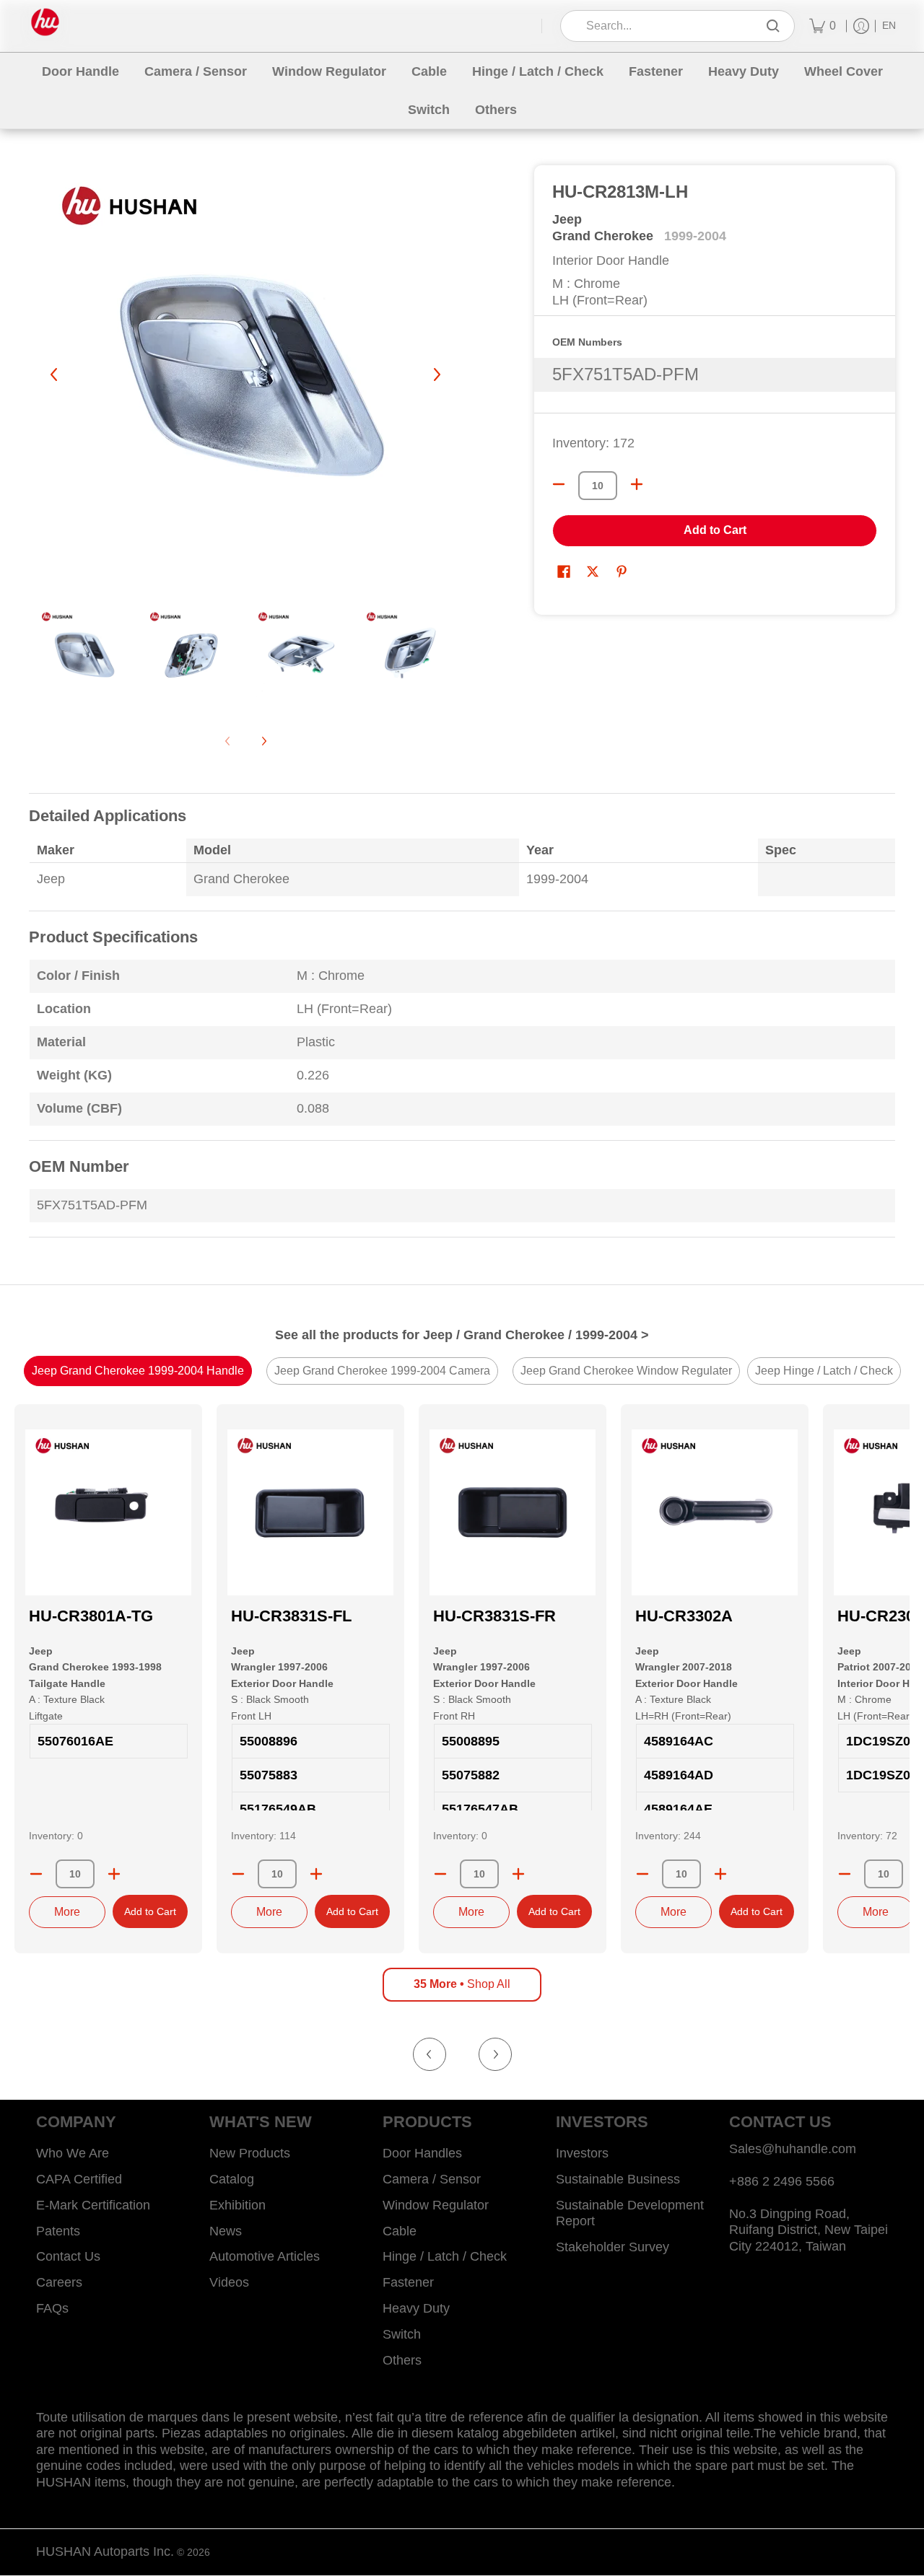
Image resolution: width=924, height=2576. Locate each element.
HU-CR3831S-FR (494, 1616)
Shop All (462, 1984)
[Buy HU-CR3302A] (715, 1512)
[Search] (773, 26)
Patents (58, 2231)
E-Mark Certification (93, 2205)
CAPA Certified (79, 2179)
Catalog (232, 2179)
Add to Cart (715, 530)
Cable (400, 2231)
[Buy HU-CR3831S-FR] (513, 1512)
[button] (564, 573)
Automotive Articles (265, 2256)
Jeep (567, 219)
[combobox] (667, 26)
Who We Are (73, 2153)
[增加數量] (637, 484)
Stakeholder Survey (613, 2247)
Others (402, 2360)
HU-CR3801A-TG (91, 1616)
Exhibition (237, 2205)
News (226, 2231)
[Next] (436, 374)
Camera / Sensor (432, 2179)
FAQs (52, 2308)
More (67, 1912)
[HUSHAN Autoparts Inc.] (45, 22)
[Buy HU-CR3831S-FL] (310, 1512)
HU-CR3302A (684, 1616)
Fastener (408, 2282)
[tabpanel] (462, 1024)
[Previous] (55, 374)
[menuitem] (823, 26)
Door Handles (422, 2153)
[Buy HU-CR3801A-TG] (108, 1512)
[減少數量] (559, 484)
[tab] (138, 1371)
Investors (582, 2153)
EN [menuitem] (889, 26)
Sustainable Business (618, 2179)
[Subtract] (36, 1874)
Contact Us (68, 2256)
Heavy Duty (416, 2308)
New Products (250, 2153)
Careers (59, 2282)
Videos (229, 2282)
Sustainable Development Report (630, 2213)
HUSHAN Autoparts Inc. (105, 2551)
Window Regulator (436, 2205)
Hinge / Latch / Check (445, 2256)
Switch (402, 2334)
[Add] (114, 1874)
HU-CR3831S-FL (291, 1616)
